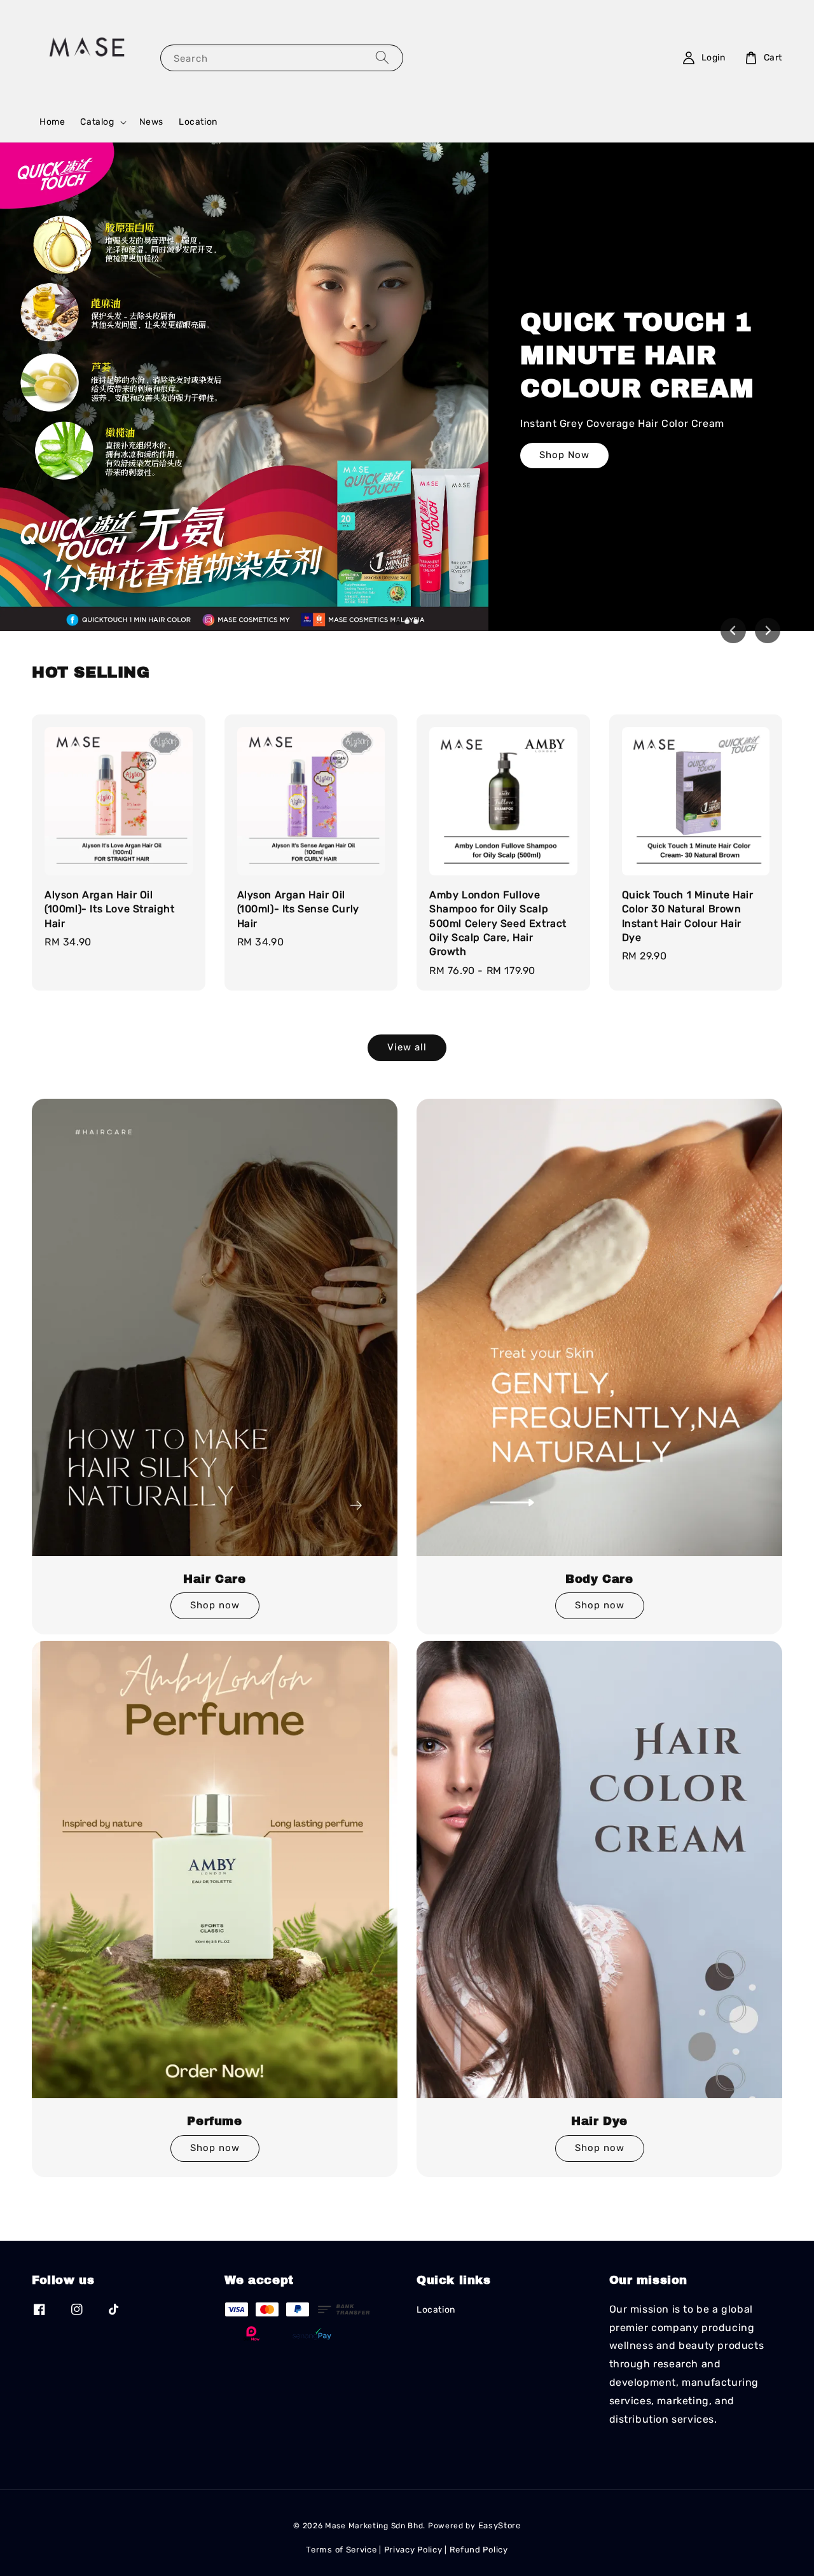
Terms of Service (341, 2550)
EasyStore (500, 2525)
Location (198, 122)
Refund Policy (479, 2550)
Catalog (97, 122)
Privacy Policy (413, 2550)
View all (407, 1047)
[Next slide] (768, 630)
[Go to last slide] (733, 630)
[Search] (382, 58)
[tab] (398, 621)
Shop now (215, 1605)
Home (52, 122)
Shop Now (564, 455)
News (151, 122)
